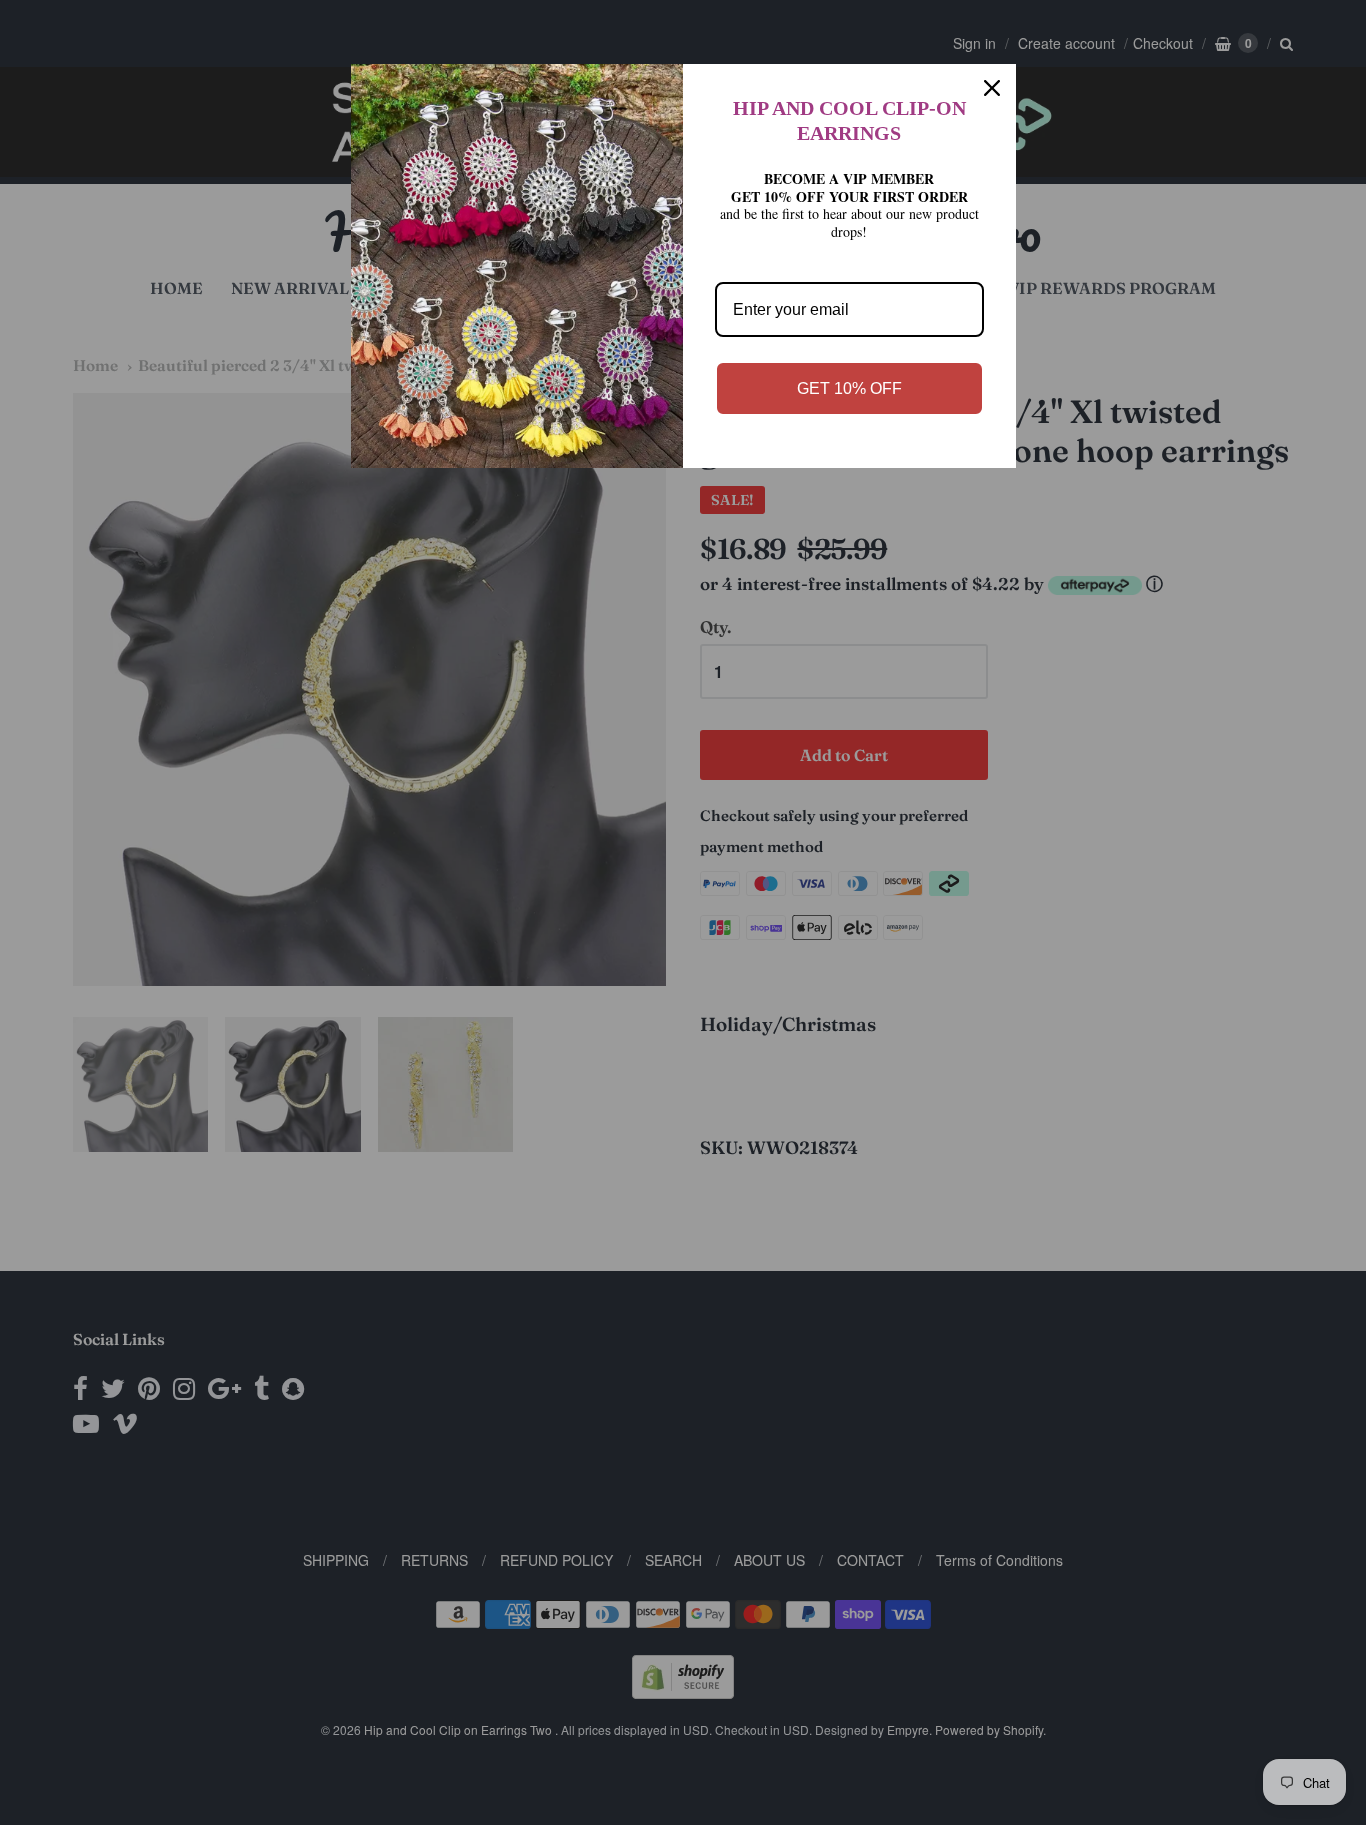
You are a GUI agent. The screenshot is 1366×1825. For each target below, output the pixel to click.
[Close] (992, 88)
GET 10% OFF (849, 388)
